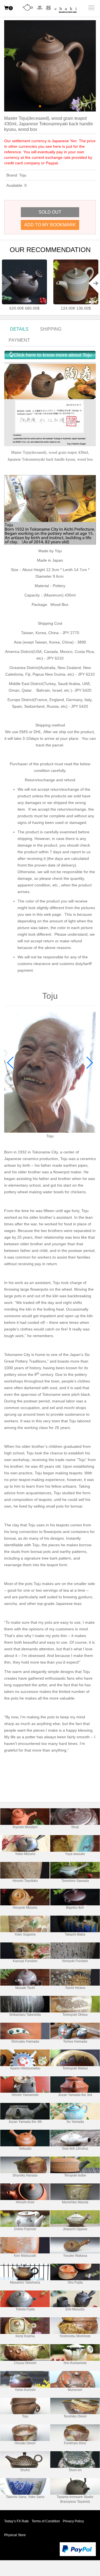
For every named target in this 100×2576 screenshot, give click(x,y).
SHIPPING (51, 329)
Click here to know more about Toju (53, 355)
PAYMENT (19, 340)
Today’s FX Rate (17, 2521)
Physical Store (15, 2535)
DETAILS (19, 329)
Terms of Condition (46, 2521)
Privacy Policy (73, 2521)
